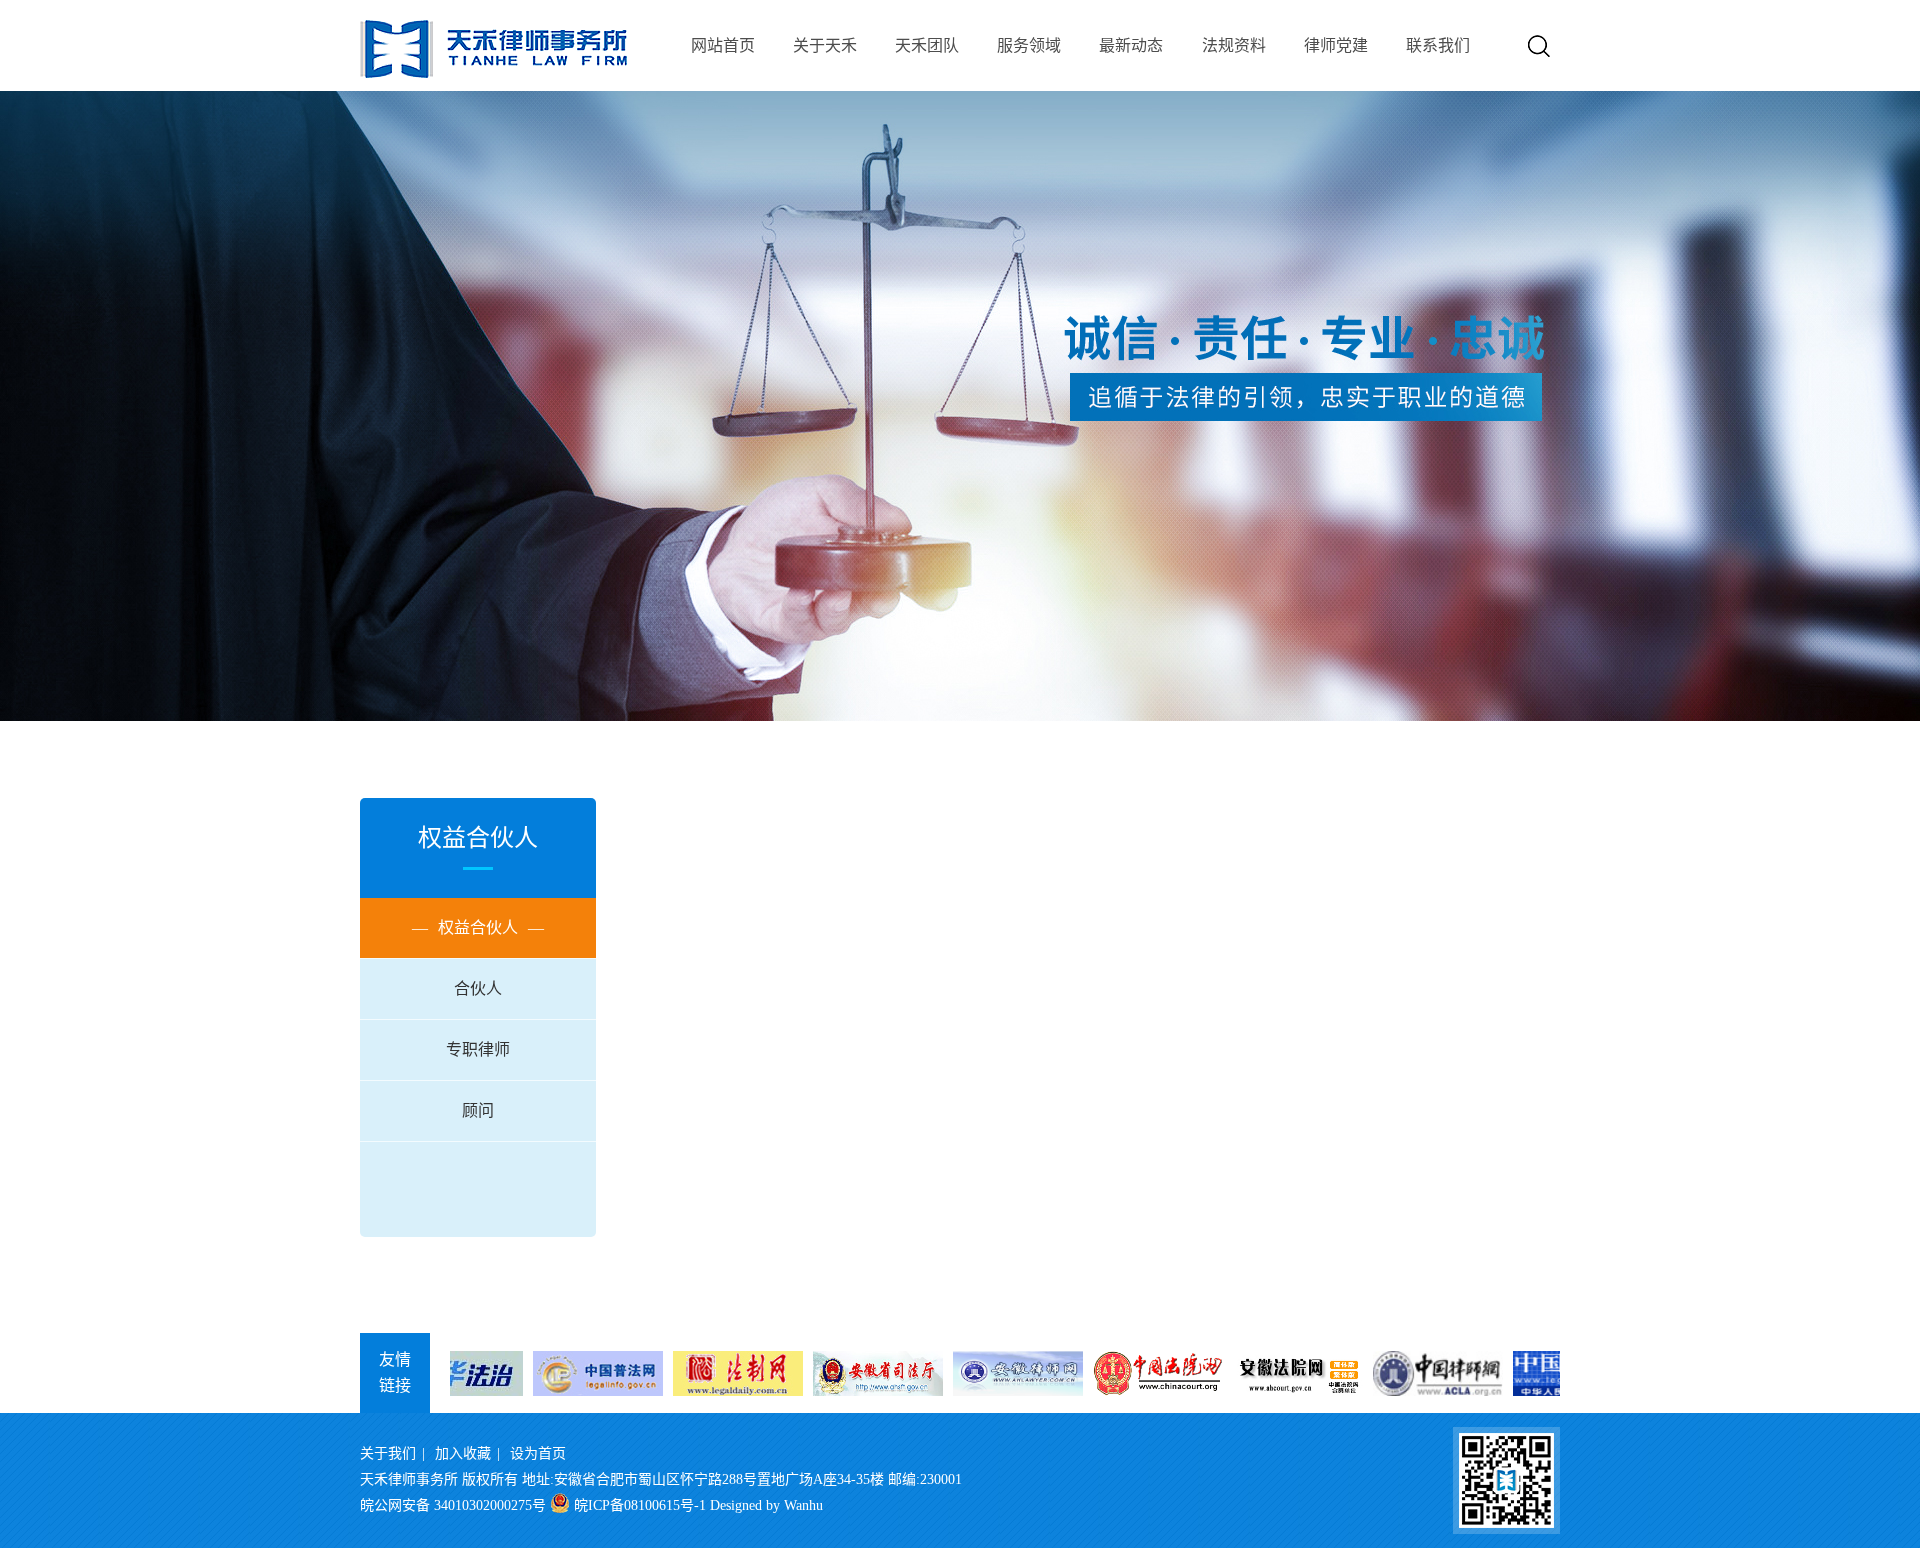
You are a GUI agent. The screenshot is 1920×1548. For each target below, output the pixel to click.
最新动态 (1131, 45)
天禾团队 (927, 45)
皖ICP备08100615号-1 (640, 1505)
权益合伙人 (478, 927)
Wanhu (803, 1505)
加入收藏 (463, 1453)
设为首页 (538, 1453)
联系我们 (1438, 45)
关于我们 (388, 1453)
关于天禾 (825, 45)
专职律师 (478, 1049)
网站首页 (723, 45)
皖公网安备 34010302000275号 (453, 1505)
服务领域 (1029, 45)
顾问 (478, 1110)
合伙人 (478, 988)
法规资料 (1234, 45)
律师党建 (1336, 45)
